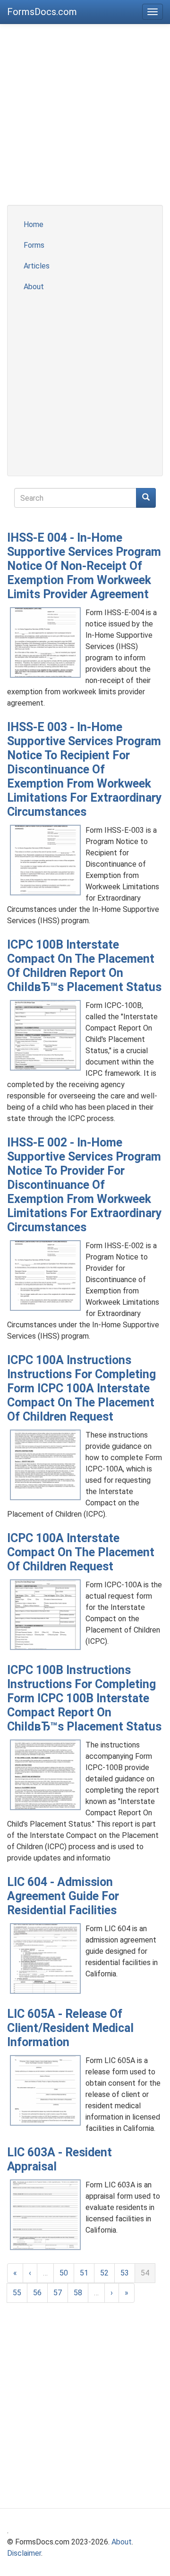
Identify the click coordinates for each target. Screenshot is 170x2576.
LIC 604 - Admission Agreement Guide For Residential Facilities (63, 1896)
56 (37, 2293)
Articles (37, 266)
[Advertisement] (85, 120)
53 (125, 2273)
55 (17, 2293)
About (34, 287)
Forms (34, 245)
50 (64, 2273)
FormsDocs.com (42, 12)
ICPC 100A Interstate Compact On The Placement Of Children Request (81, 1552)
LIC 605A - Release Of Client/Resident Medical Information (70, 2028)
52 (104, 2273)
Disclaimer (24, 2553)
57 (58, 2293)
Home (34, 224)
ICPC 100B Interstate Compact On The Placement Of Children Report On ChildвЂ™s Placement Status (84, 966)
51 (84, 2273)
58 (78, 2293)
